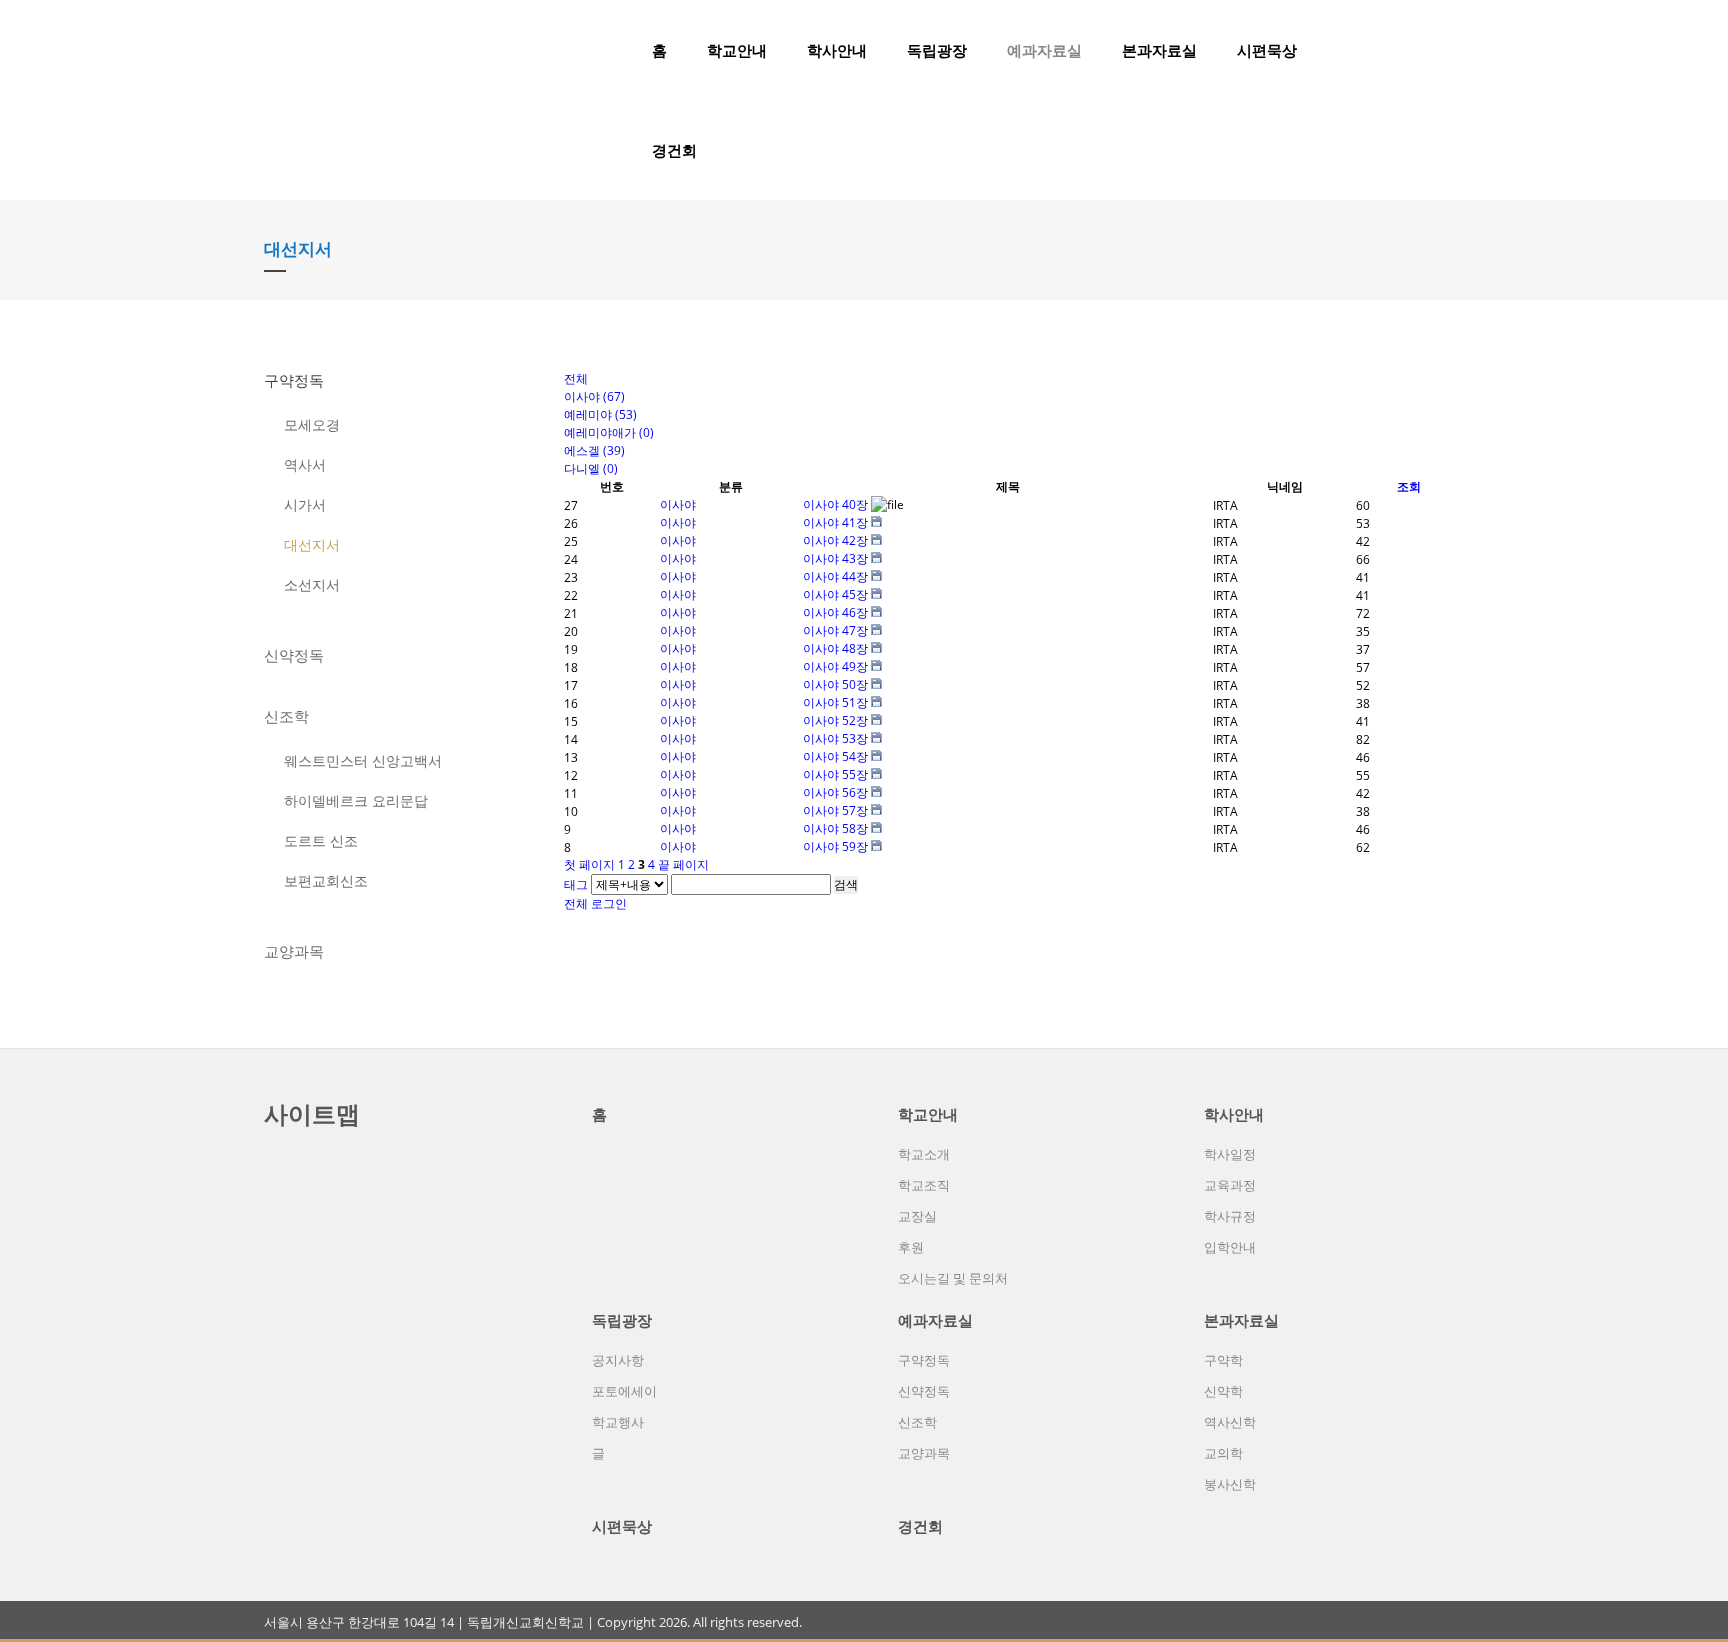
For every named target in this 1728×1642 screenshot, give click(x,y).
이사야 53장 (837, 738)
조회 (1409, 486)
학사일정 (1230, 1154)
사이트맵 (312, 1113)
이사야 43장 (837, 558)
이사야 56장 (837, 792)
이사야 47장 (837, 630)
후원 (911, 1247)
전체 (576, 903)
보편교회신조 (326, 880)
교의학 (1223, 1453)
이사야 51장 (837, 702)
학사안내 (837, 50)
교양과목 (294, 951)
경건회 (674, 150)
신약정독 (294, 655)
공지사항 (618, 1360)
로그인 (609, 903)
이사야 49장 (837, 666)
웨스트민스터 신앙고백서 (363, 760)
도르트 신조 (321, 840)
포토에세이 (624, 1391)
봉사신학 (1230, 1484)
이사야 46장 (837, 612)
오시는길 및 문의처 (953, 1278)
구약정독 (294, 380)
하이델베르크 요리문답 (356, 800)
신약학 (1223, 1391)
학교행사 (618, 1422)
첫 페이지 (589, 864)
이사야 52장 (837, 720)
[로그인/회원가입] (1453, 50)
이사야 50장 (837, 684)
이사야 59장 (837, 846)
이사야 (678, 504)
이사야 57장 (837, 810)
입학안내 (1230, 1247)
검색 (846, 884)
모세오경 (312, 424)
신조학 (286, 716)
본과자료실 (1159, 50)
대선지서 (312, 544)
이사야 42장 (837, 540)
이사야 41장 (837, 522)
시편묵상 (1267, 50)
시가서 (305, 504)
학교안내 (737, 50)
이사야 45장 (837, 594)
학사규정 (1230, 1216)
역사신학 (1230, 1422)
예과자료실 (1044, 50)
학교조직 (924, 1185)
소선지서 (312, 584)
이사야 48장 (837, 648)
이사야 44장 (837, 576)
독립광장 (937, 50)
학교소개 (924, 1154)
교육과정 (1230, 1185)
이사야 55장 (837, 774)
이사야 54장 (837, 756)
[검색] (1419, 50)
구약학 (1223, 1360)
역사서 (305, 464)
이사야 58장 (837, 828)
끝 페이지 (683, 864)
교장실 (917, 1216)
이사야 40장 (837, 504)
